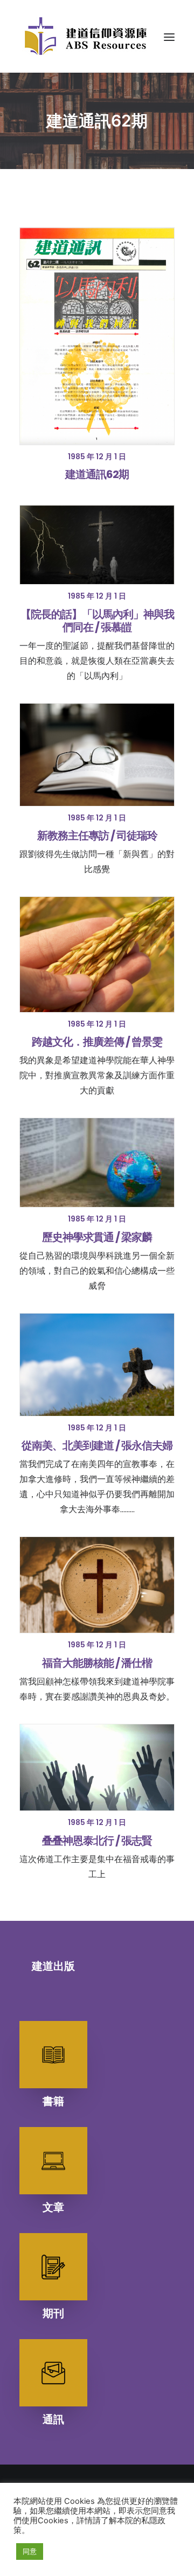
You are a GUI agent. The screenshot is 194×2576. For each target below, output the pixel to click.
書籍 (53, 2101)
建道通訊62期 (97, 474)
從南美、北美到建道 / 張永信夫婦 (97, 1445)
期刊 (53, 2313)
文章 (53, 2207)
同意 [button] (30, 2551)
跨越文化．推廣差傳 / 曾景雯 (97, 1042)
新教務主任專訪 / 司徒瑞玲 (97, 836)
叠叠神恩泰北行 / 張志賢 (97, 1841)
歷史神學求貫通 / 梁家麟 (97, 1237)
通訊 (53, 2419)
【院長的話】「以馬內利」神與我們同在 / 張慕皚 (97, 621)
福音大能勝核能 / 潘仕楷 (97, 1663)
